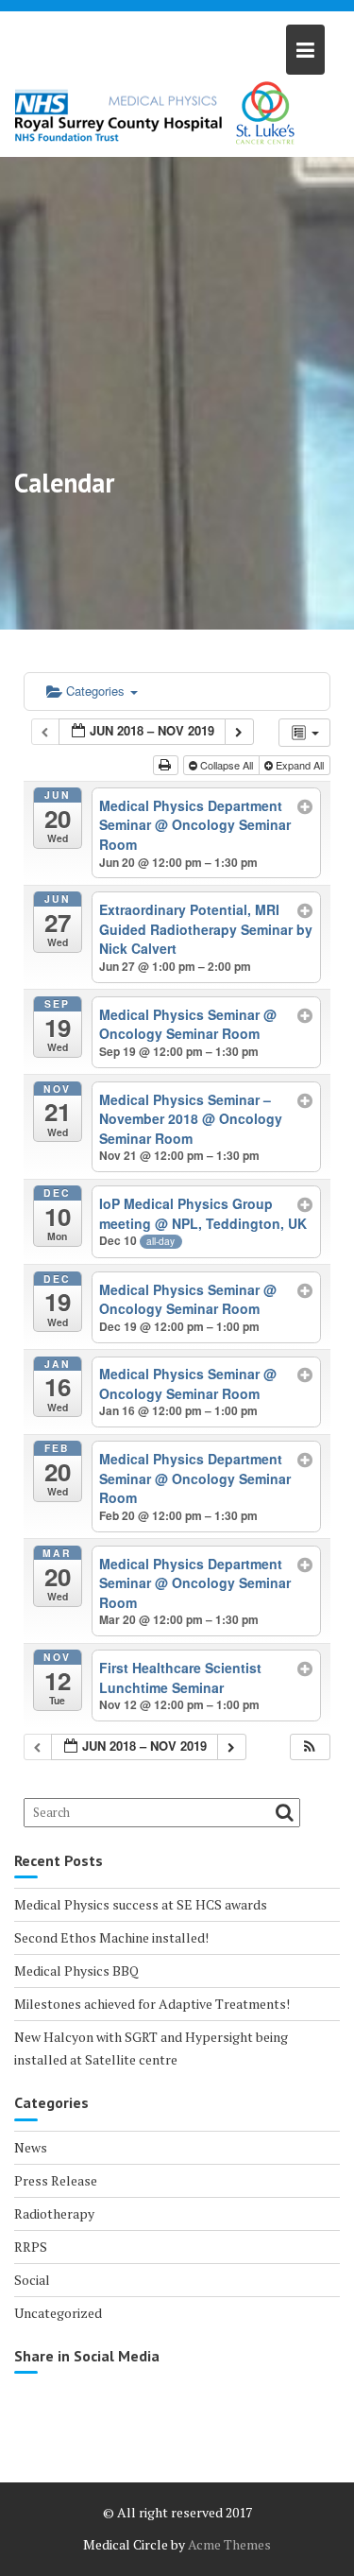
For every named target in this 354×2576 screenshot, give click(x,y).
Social (32, 2280)
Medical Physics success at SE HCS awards (141, 1904)
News (31, 2147)
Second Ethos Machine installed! (111, 1937)
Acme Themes (229, 2544)
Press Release (56, 2180)
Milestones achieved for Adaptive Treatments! (152, 2004)
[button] (310, 1747)
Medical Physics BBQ (76, 1971)
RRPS (31, 2247)
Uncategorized (58, 2313)
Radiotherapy (54, 2213)
